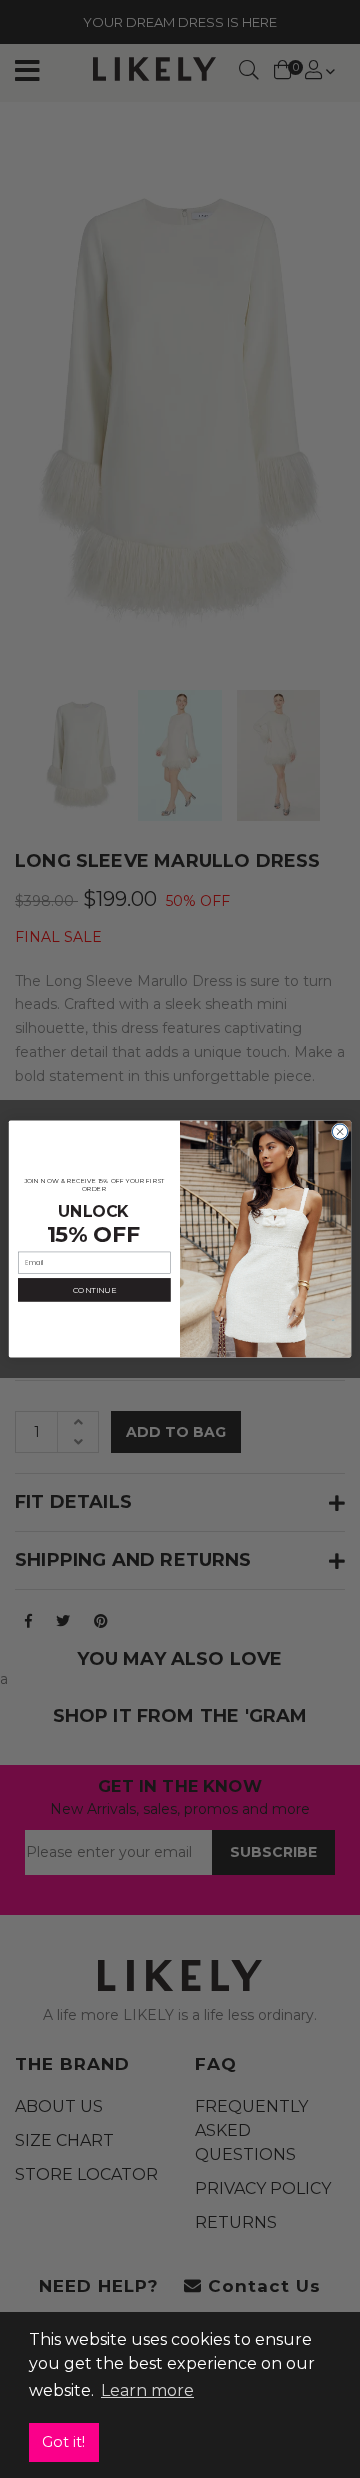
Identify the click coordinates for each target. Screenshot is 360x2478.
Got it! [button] (63, 2442)
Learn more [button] (147, 2390)
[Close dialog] (339, 1131)
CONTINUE (94, 1290)
